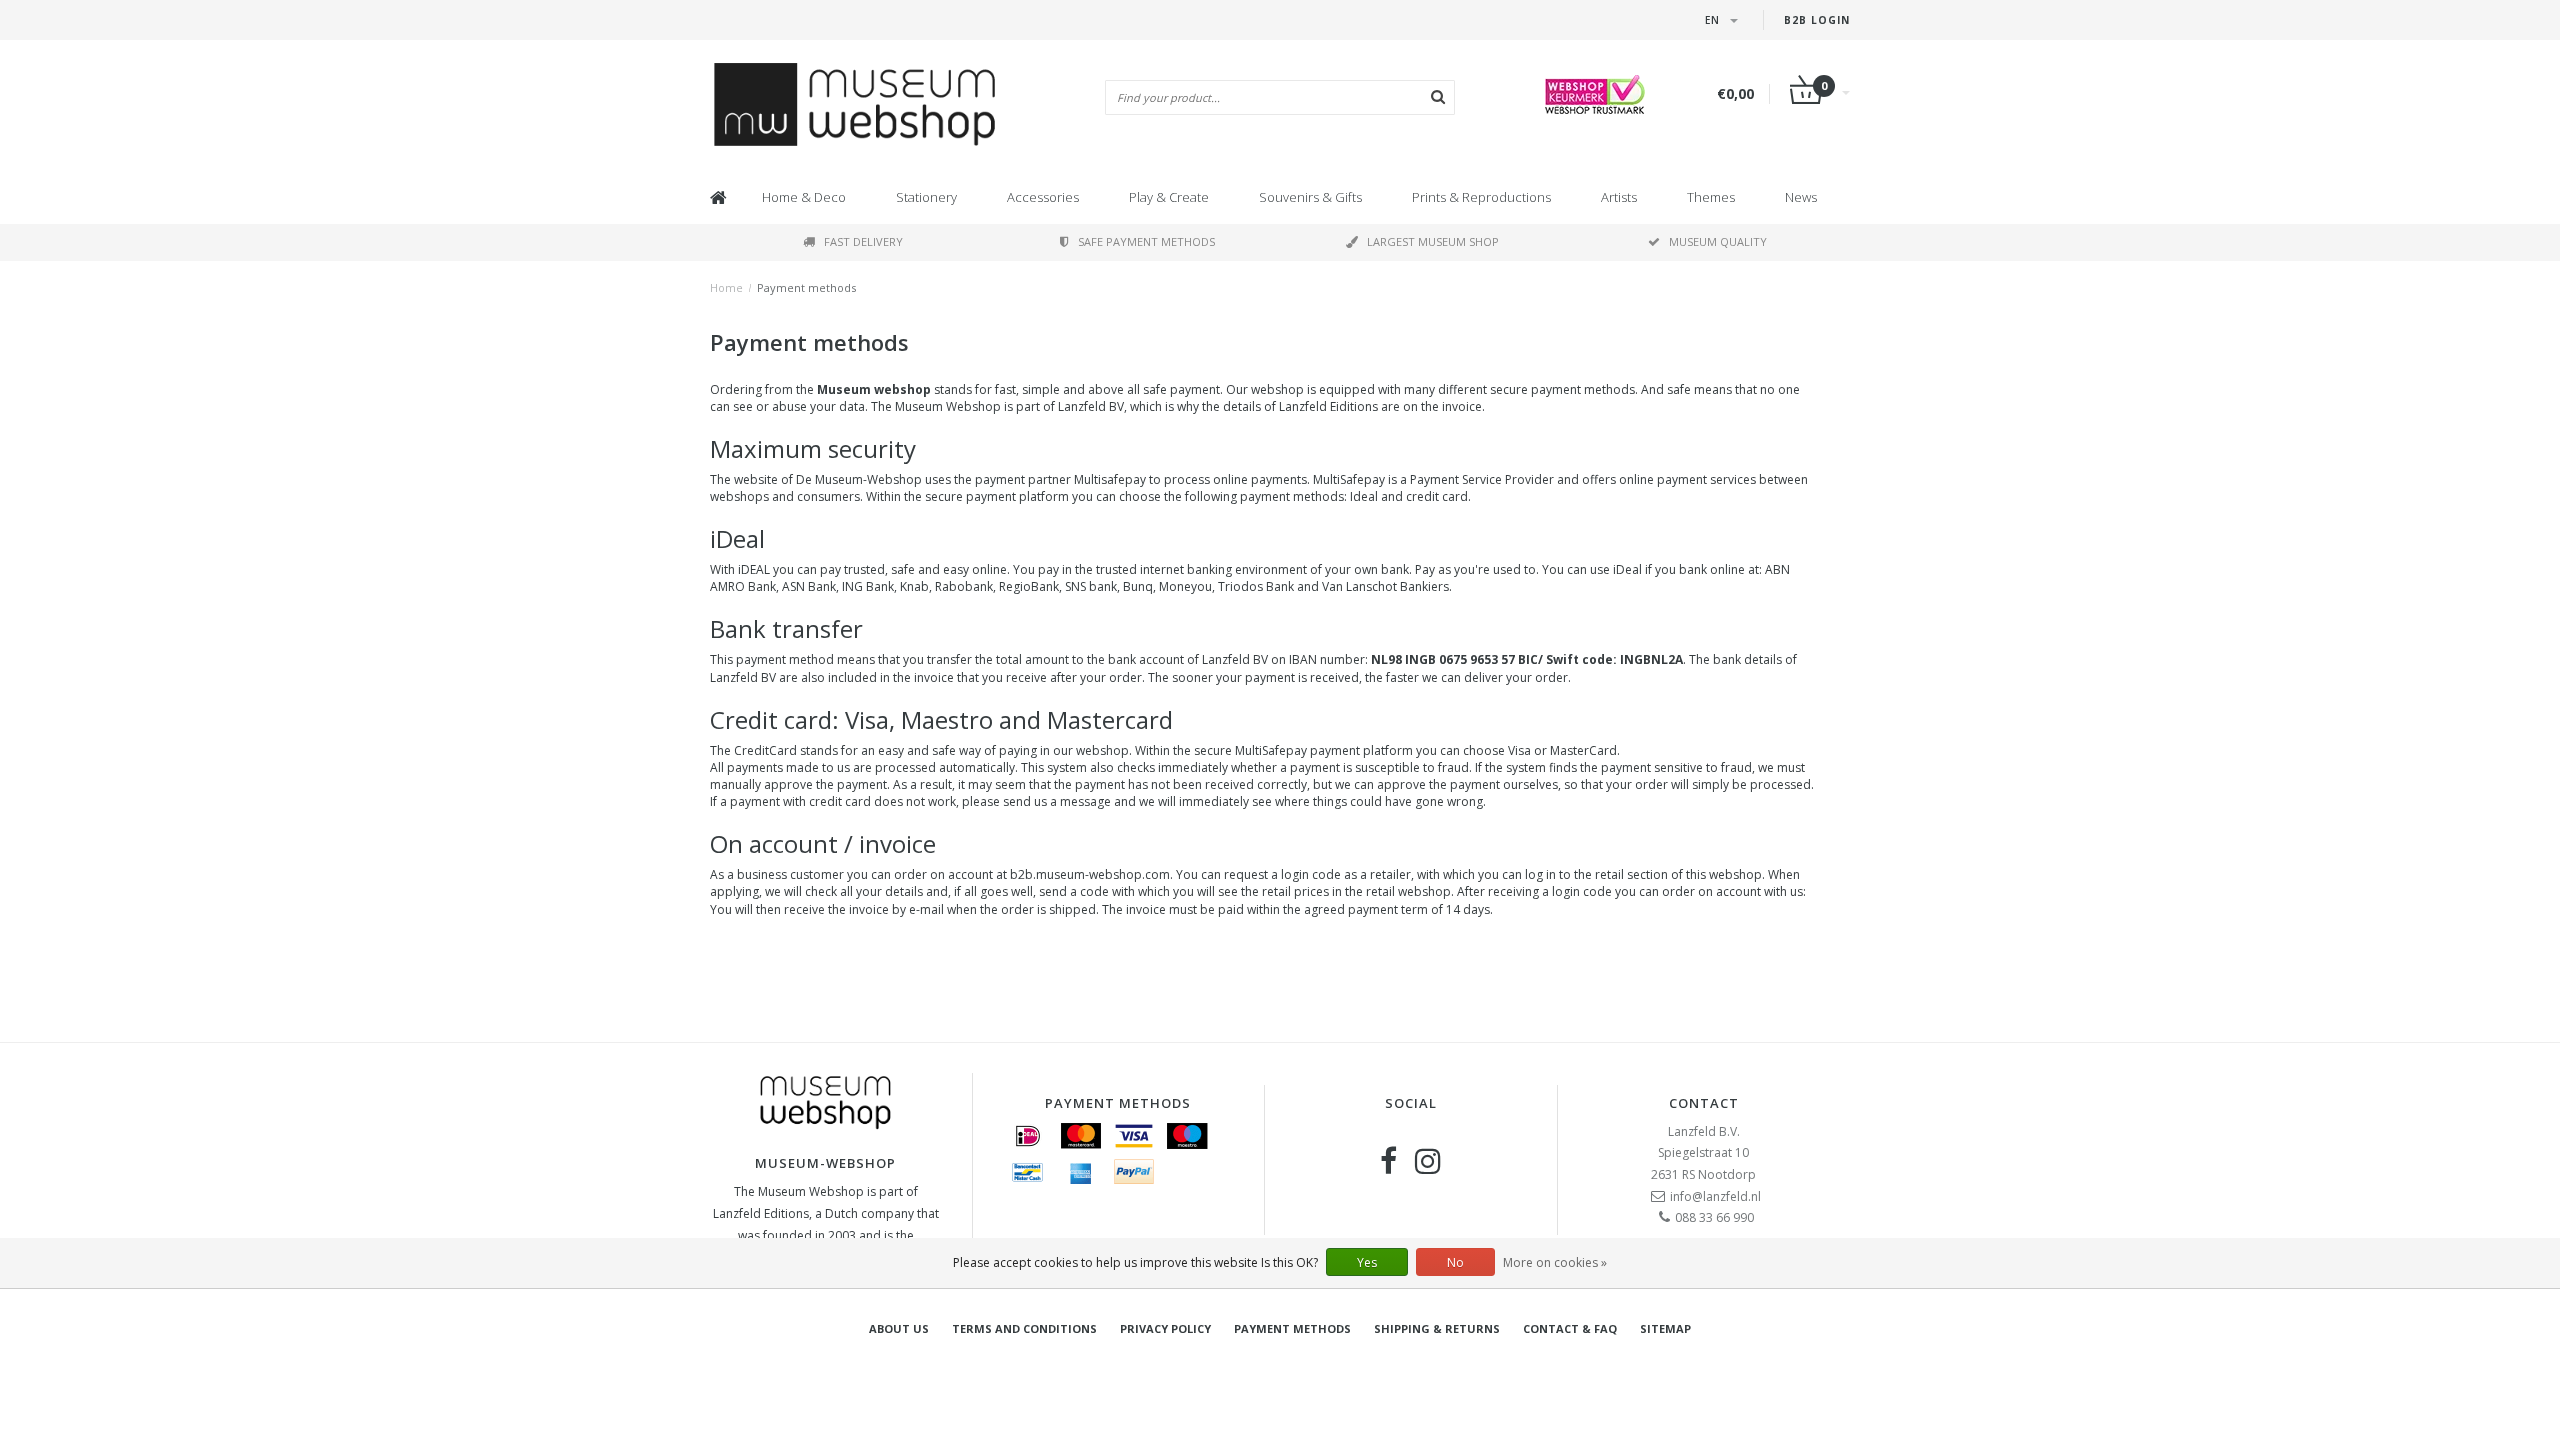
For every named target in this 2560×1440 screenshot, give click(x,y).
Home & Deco (804, 197)
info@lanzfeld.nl (1715, 1196)
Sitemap (1665, 1328)
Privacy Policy (1165, 1328)
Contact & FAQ (1570, 1328)
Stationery (926, 197)
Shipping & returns (1437, 1328)
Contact (1704, 1103)
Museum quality (1718, 241)
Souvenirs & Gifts (1310, 197)
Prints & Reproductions (1481, 197)
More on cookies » (1555, 1262)
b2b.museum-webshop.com (1090, 874)
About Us (899, 1328)
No (1455, 1262)
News (1801, 197)
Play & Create (1169, 197)
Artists (1619, 197)
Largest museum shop (1433, 241)
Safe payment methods (1146, 241)
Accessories (1043, 197)
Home (726, 287)
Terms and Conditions (1024, 1328)
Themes (1711, 197)
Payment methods (806, 287)
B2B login (1817, 20)
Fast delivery (863, 241)
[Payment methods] (1028, 1136)
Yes (1367, 1262)
